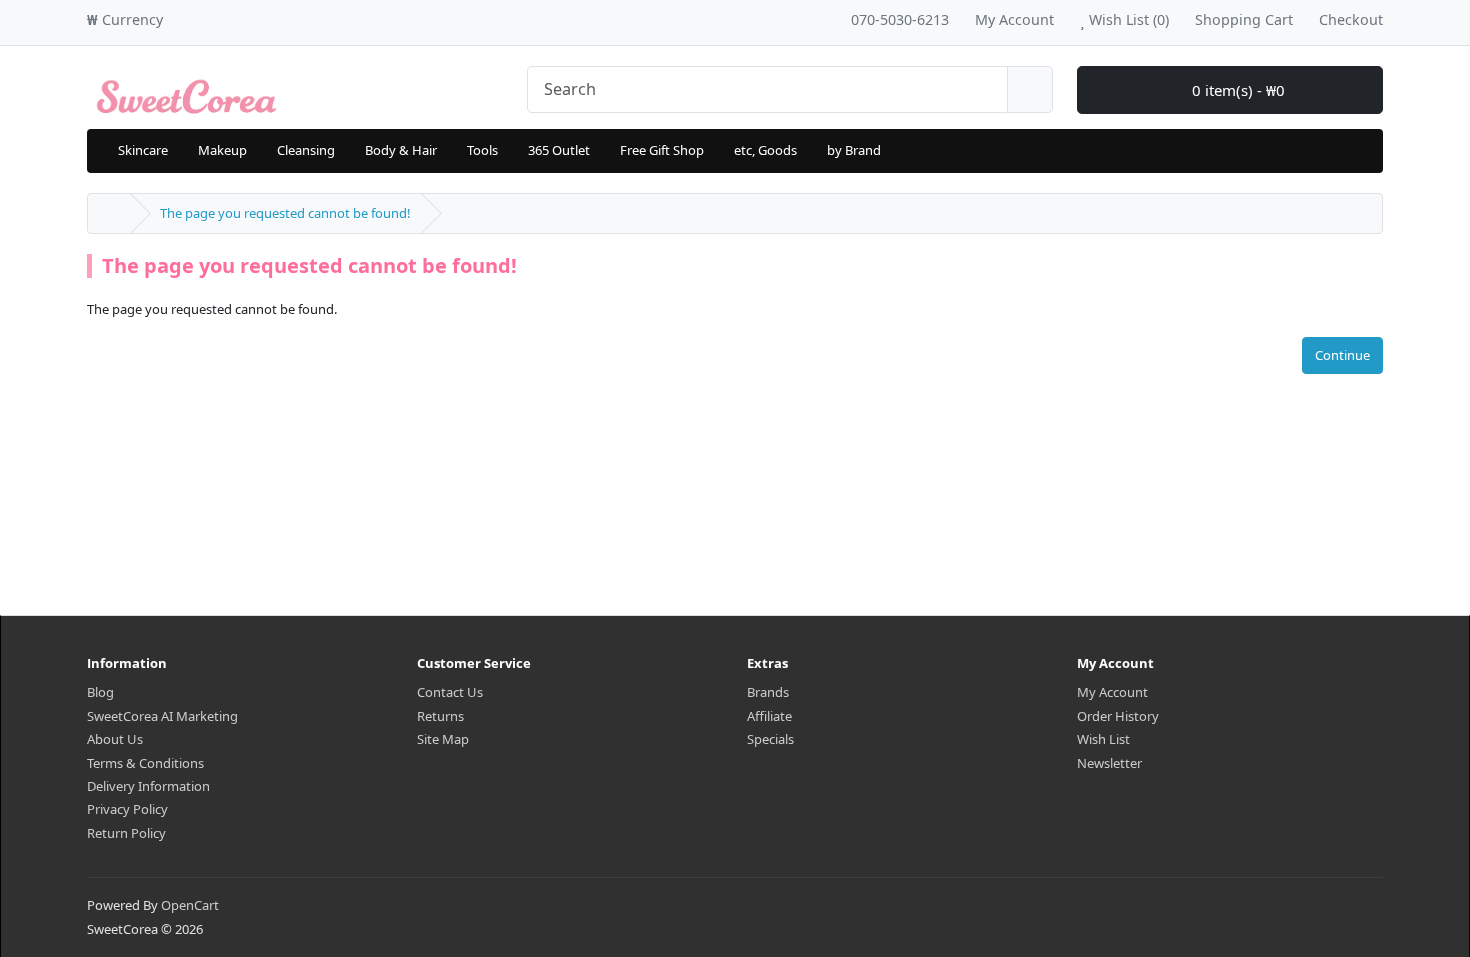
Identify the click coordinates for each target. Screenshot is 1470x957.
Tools (482, 150)
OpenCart (190, 905)
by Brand (854, 150)
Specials (770, 739)
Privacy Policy (127, 809)
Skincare (143, 150)
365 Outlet (559, 150)
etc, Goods (765, 150)
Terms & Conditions (145, 763)
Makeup (222, 150)
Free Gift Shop (662, 150)
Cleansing (306, 150)
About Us (115, 739)
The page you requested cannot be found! (285, 213)
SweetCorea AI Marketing (162, 716)
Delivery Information (148, 786)
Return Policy (126, 833)
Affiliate (769, 716)
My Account (1112, 692)
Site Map (443, 739)
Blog (100, 692)
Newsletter (1109, 763)
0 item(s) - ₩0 (1236, 90)
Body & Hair (401, 150)
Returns (440, 716)
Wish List (1103, 739)
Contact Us (450, 692)
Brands (768, 692)
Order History (1118, 716)
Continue (1342, 355)
